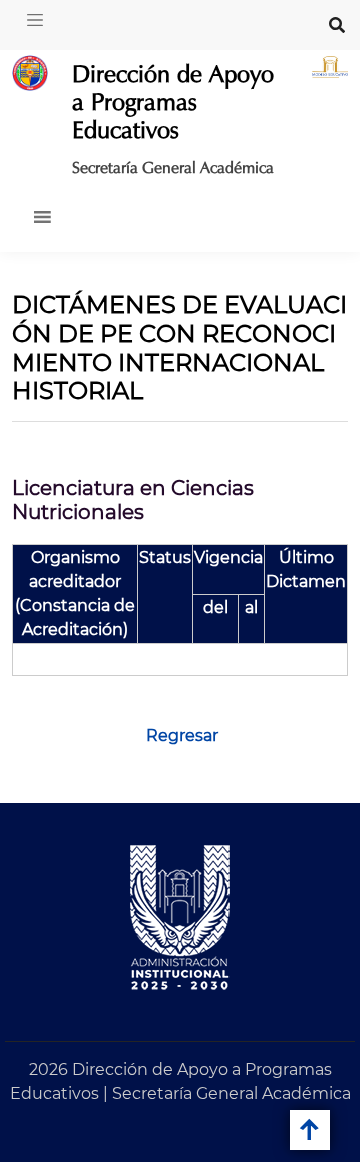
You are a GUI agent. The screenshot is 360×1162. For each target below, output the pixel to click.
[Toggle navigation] (35, 20)
